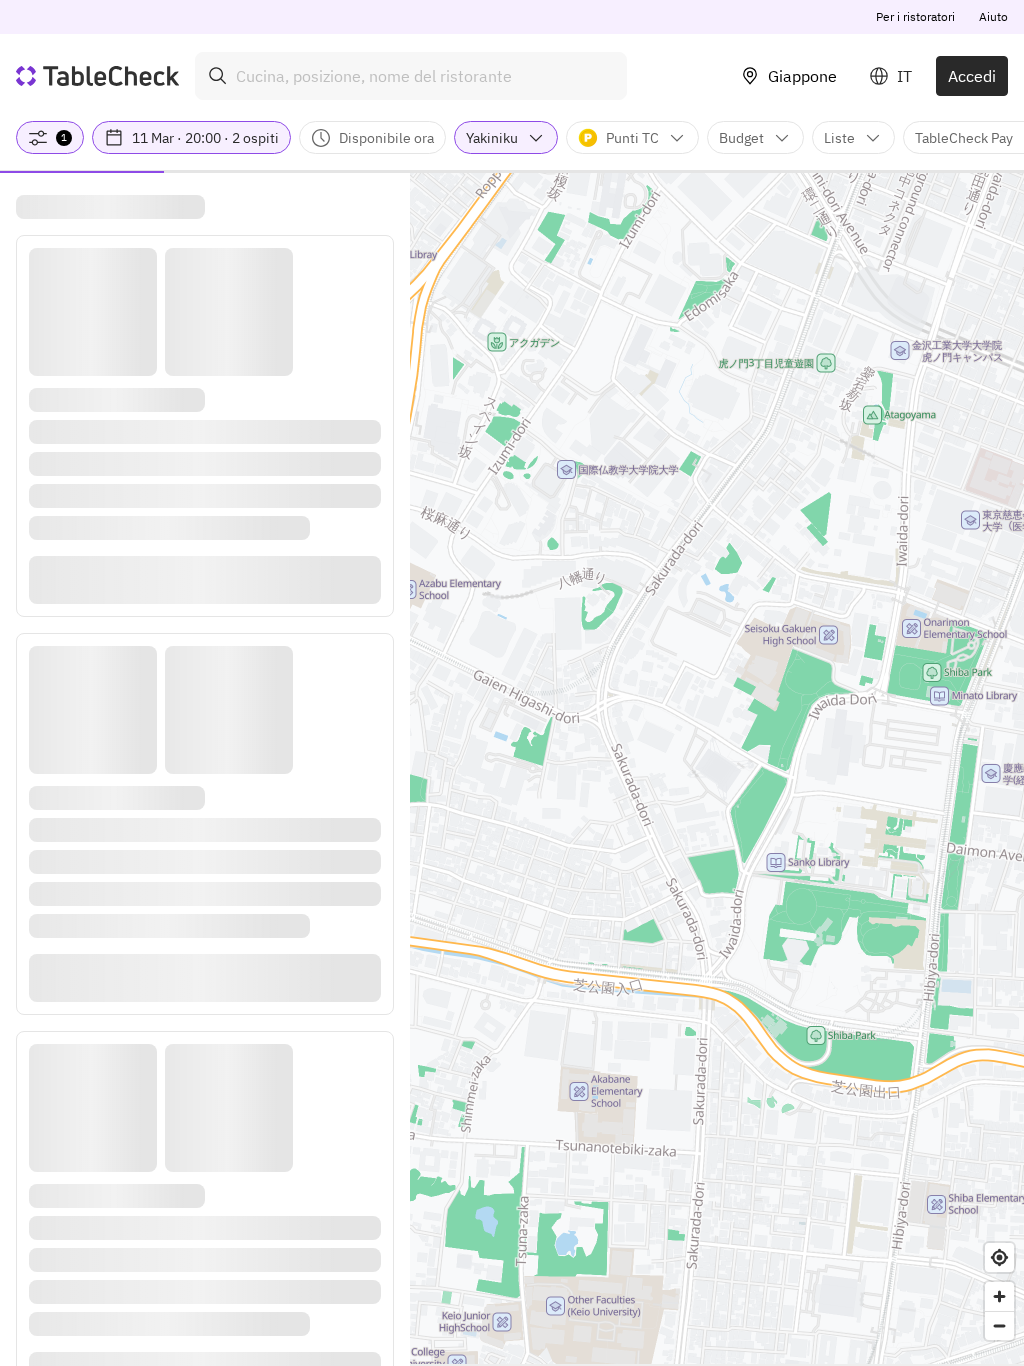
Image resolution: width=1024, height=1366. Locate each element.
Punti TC (632, 138)
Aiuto (993, 16)
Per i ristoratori (915, 16)
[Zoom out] (999, 1325)
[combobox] (411, 76)
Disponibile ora (386, 138)
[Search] (218, 76)
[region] (717, 768)
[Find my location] (999, 1257)
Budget (741, 138)
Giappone (802, 76)
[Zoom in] (999, 1296)
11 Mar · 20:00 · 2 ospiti (205, 138)
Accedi (972, 76)
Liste (839, 138)
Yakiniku (492, 138)
